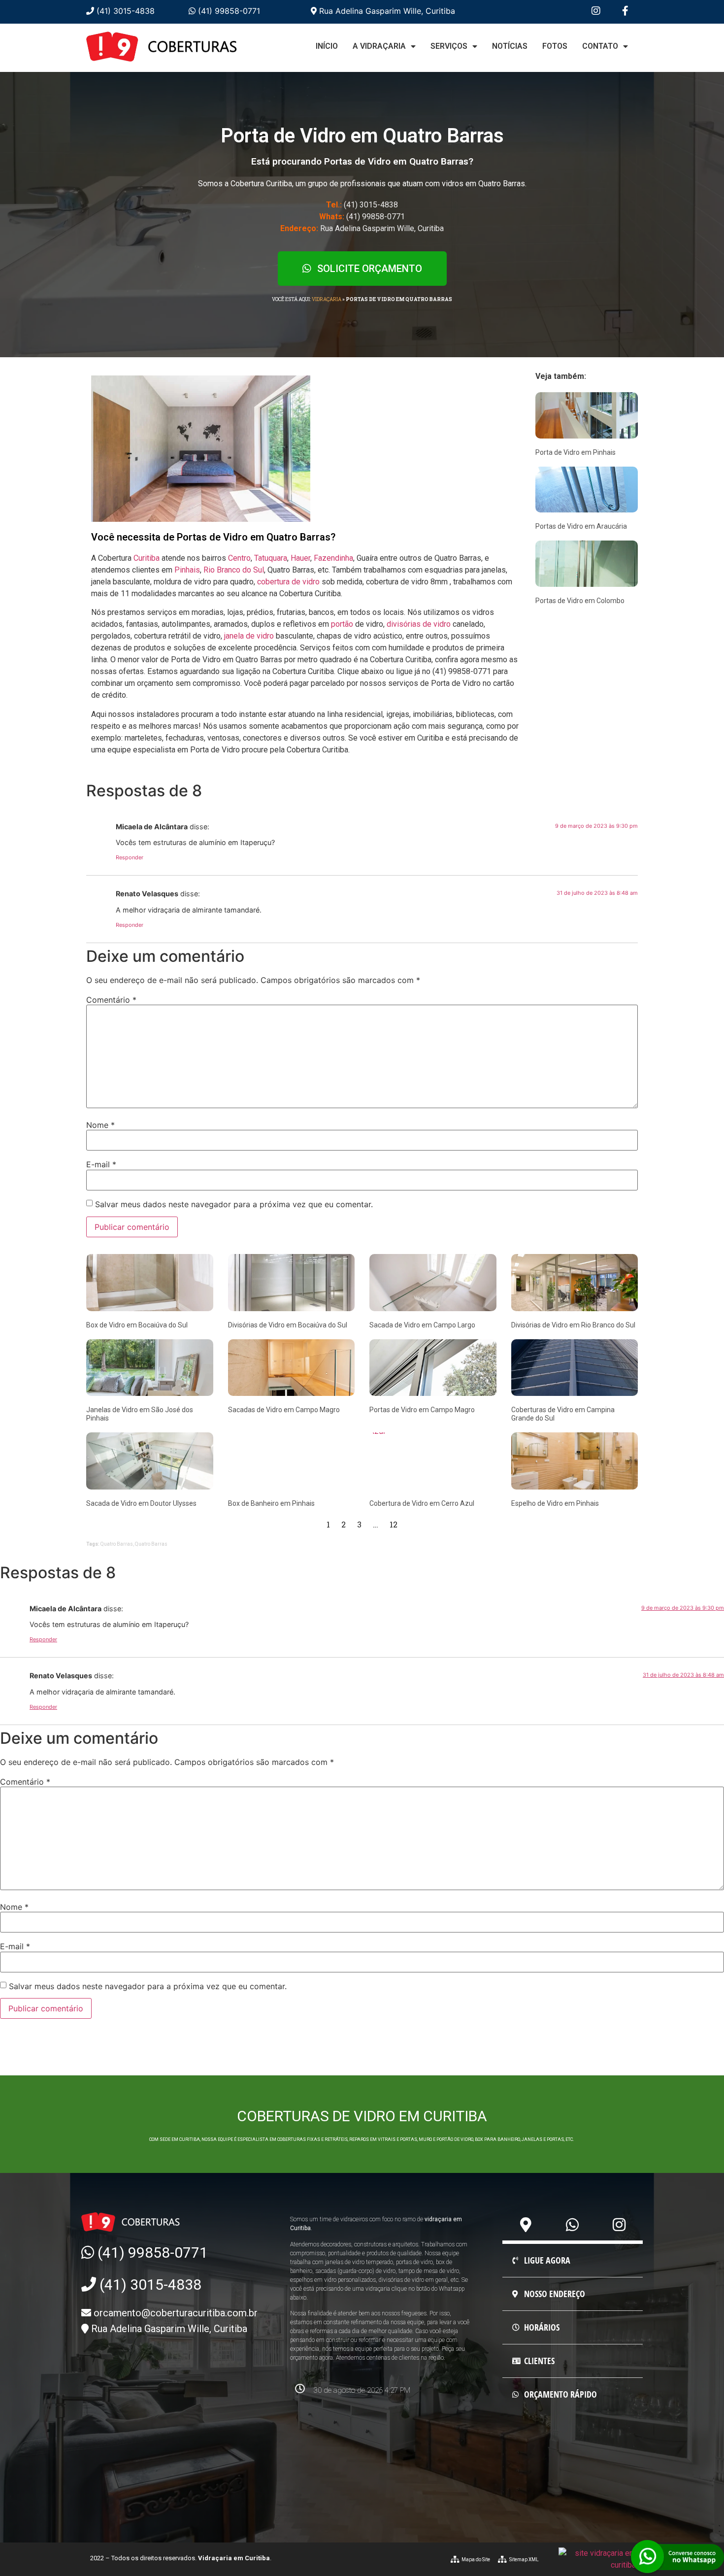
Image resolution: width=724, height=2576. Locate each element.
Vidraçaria (327, 299)
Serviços (449, 46)
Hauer (300, 558)
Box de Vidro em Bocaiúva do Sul (137, 1325)
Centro (239, 558)
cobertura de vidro (288, 582)
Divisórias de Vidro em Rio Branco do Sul (573, 1325)
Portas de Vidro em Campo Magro (422, 1410)
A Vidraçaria (379, 46)
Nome (100, 1125)
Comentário (111, 1000)
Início (327, 46)
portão (342, 624)
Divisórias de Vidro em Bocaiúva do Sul (288, 1325)
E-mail (101, 1164)
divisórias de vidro (419, 624)
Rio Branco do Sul (234, 570)
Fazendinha (333, 558)
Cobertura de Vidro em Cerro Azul (422, 1503)
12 (394, 1524)
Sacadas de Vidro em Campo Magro (284, 1410)
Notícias (510, 46)
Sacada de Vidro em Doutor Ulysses (141, 1503)
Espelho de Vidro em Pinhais (555, 1503)
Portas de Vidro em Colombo (580, 601)
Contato (600, 46)
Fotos (555, 46)
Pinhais (187, 570)
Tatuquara (271, 558)
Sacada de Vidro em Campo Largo (422, 1325)
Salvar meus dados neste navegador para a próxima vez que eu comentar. (234, 1204)
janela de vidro (249, 636)
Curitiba (147, 558)
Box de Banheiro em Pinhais (271, 1503)
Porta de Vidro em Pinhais (576, 452)
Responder (130, 857)
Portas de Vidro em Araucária (581, 526)
